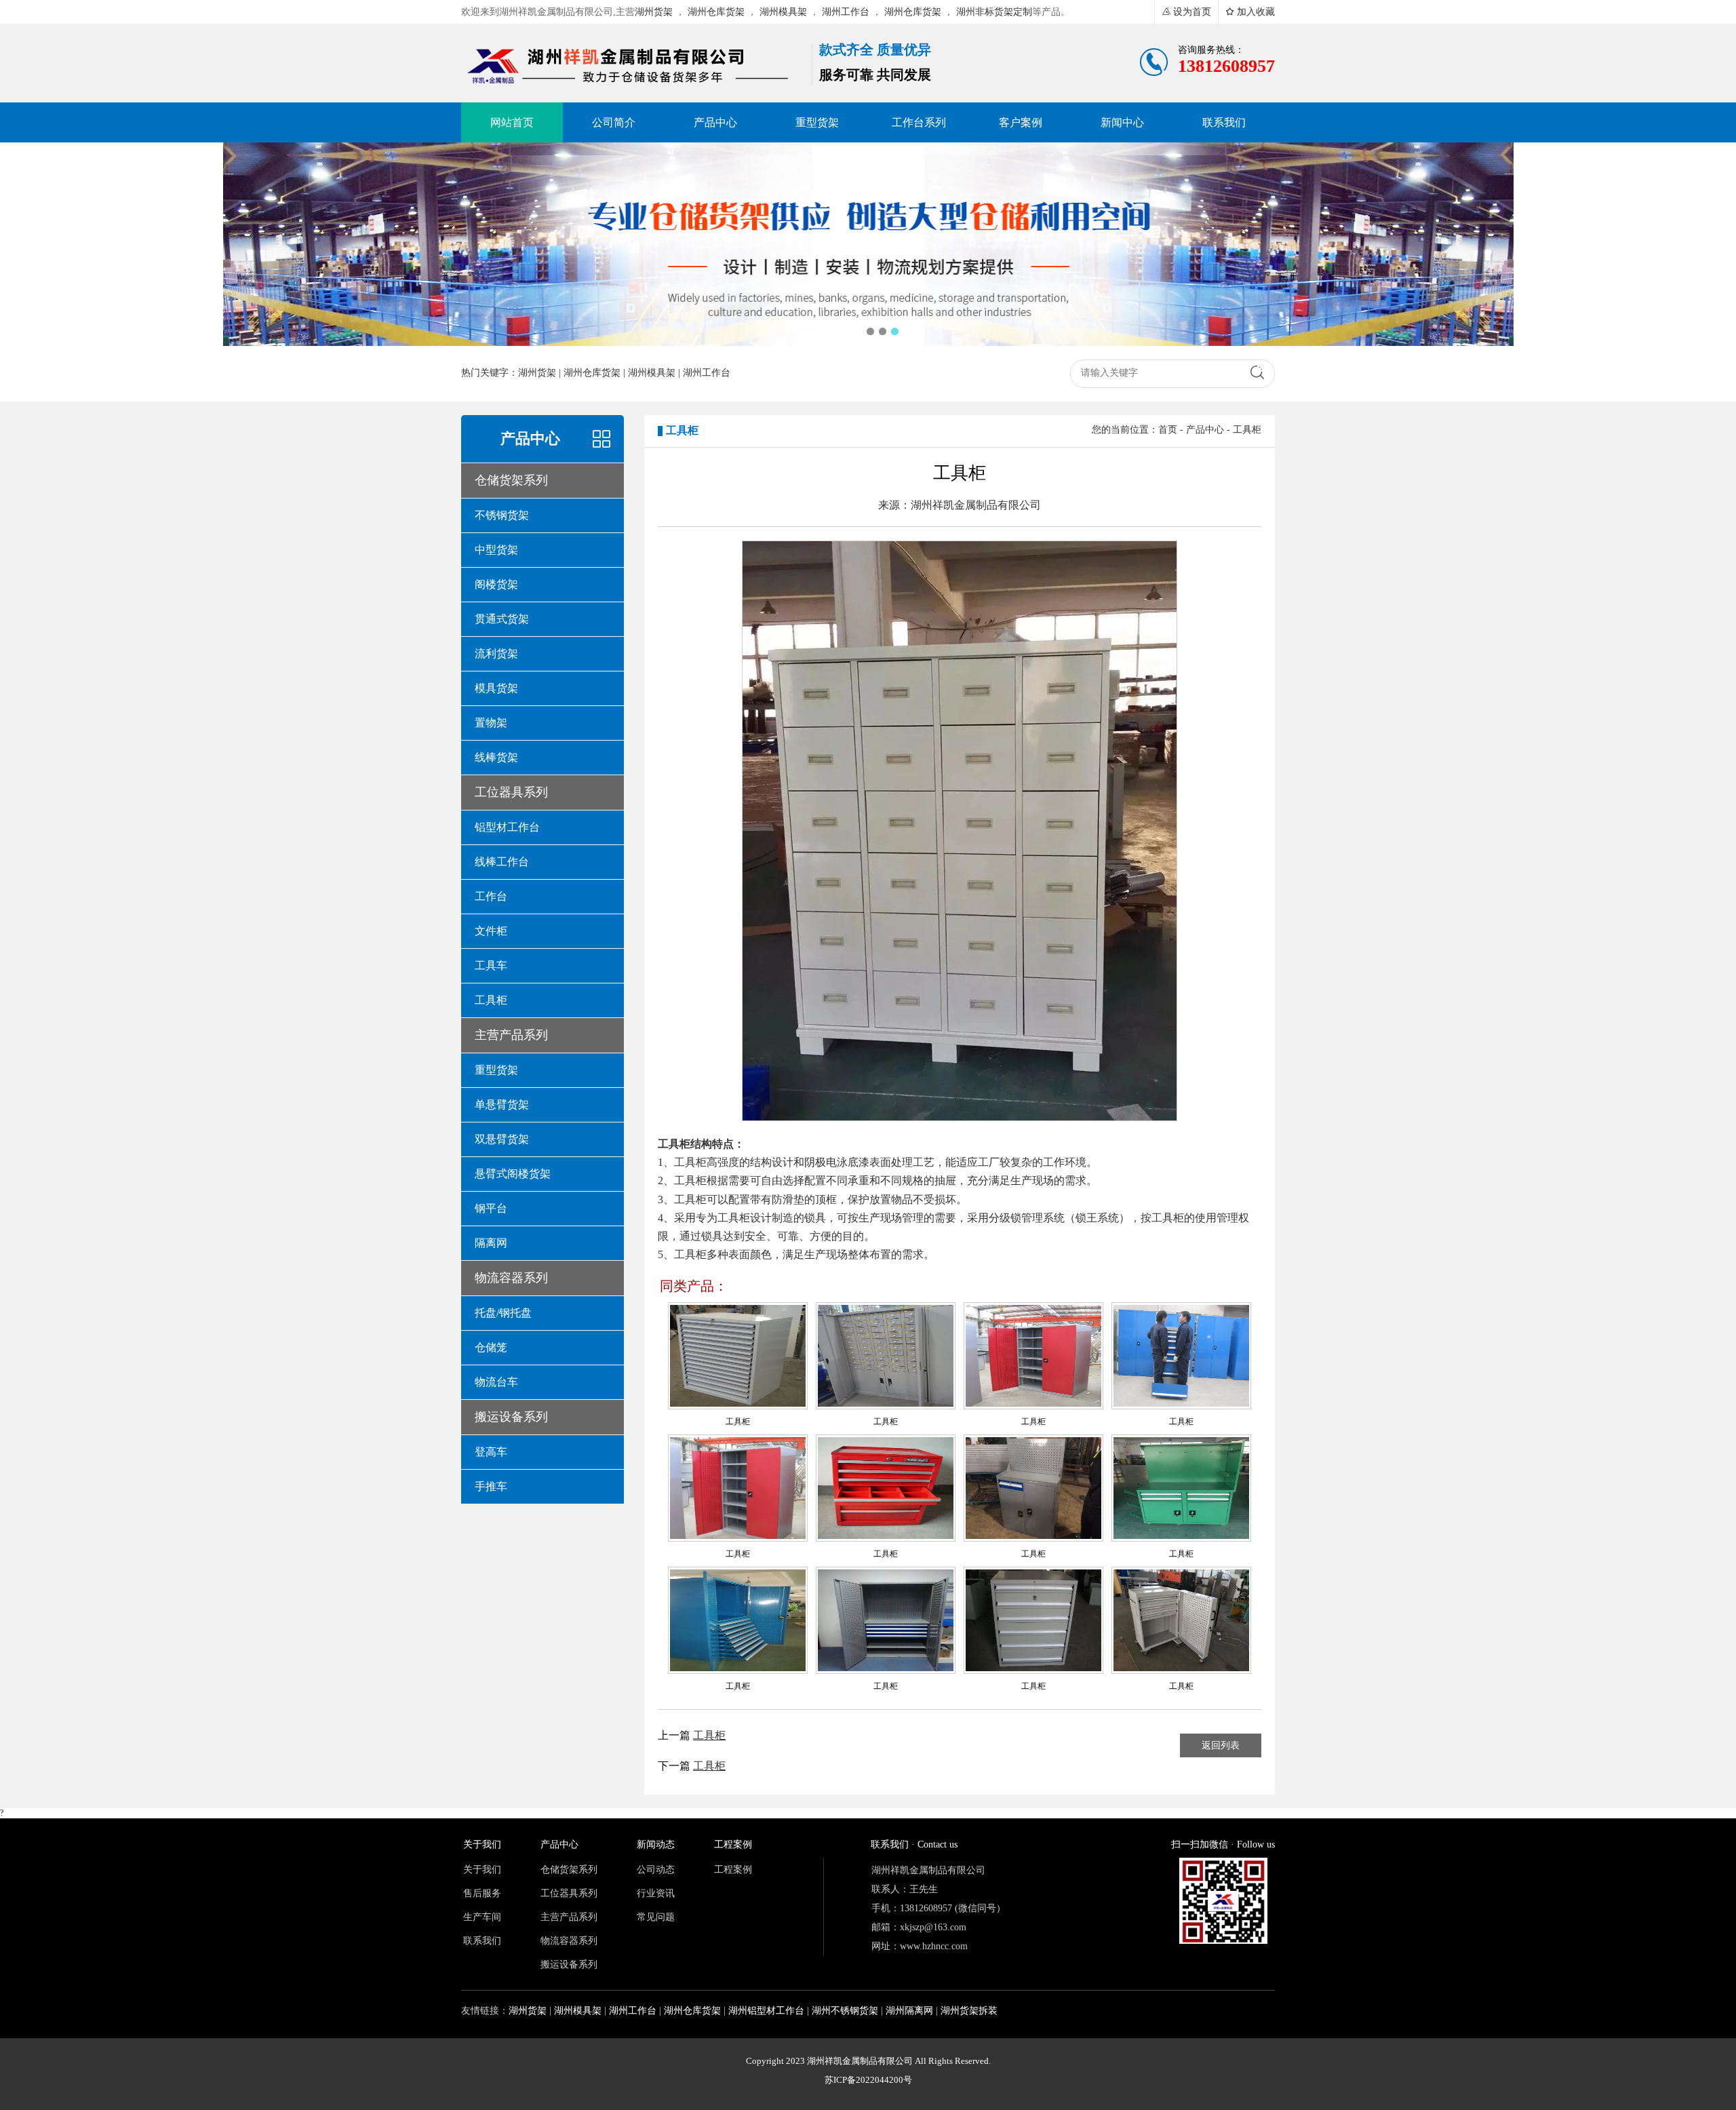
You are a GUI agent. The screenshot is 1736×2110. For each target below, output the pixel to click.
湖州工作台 (846, 12)
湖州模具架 (783, 12)
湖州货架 (654, 12)
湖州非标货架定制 (994, 12)
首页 (1168, 430)
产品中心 (1205, 430)
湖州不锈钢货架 (845, 2011)
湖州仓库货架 (716, 12)
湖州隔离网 (909, 2011)
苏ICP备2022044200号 (868, 2080)
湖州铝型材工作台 (766, 2011)
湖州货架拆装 (969, 2011)
